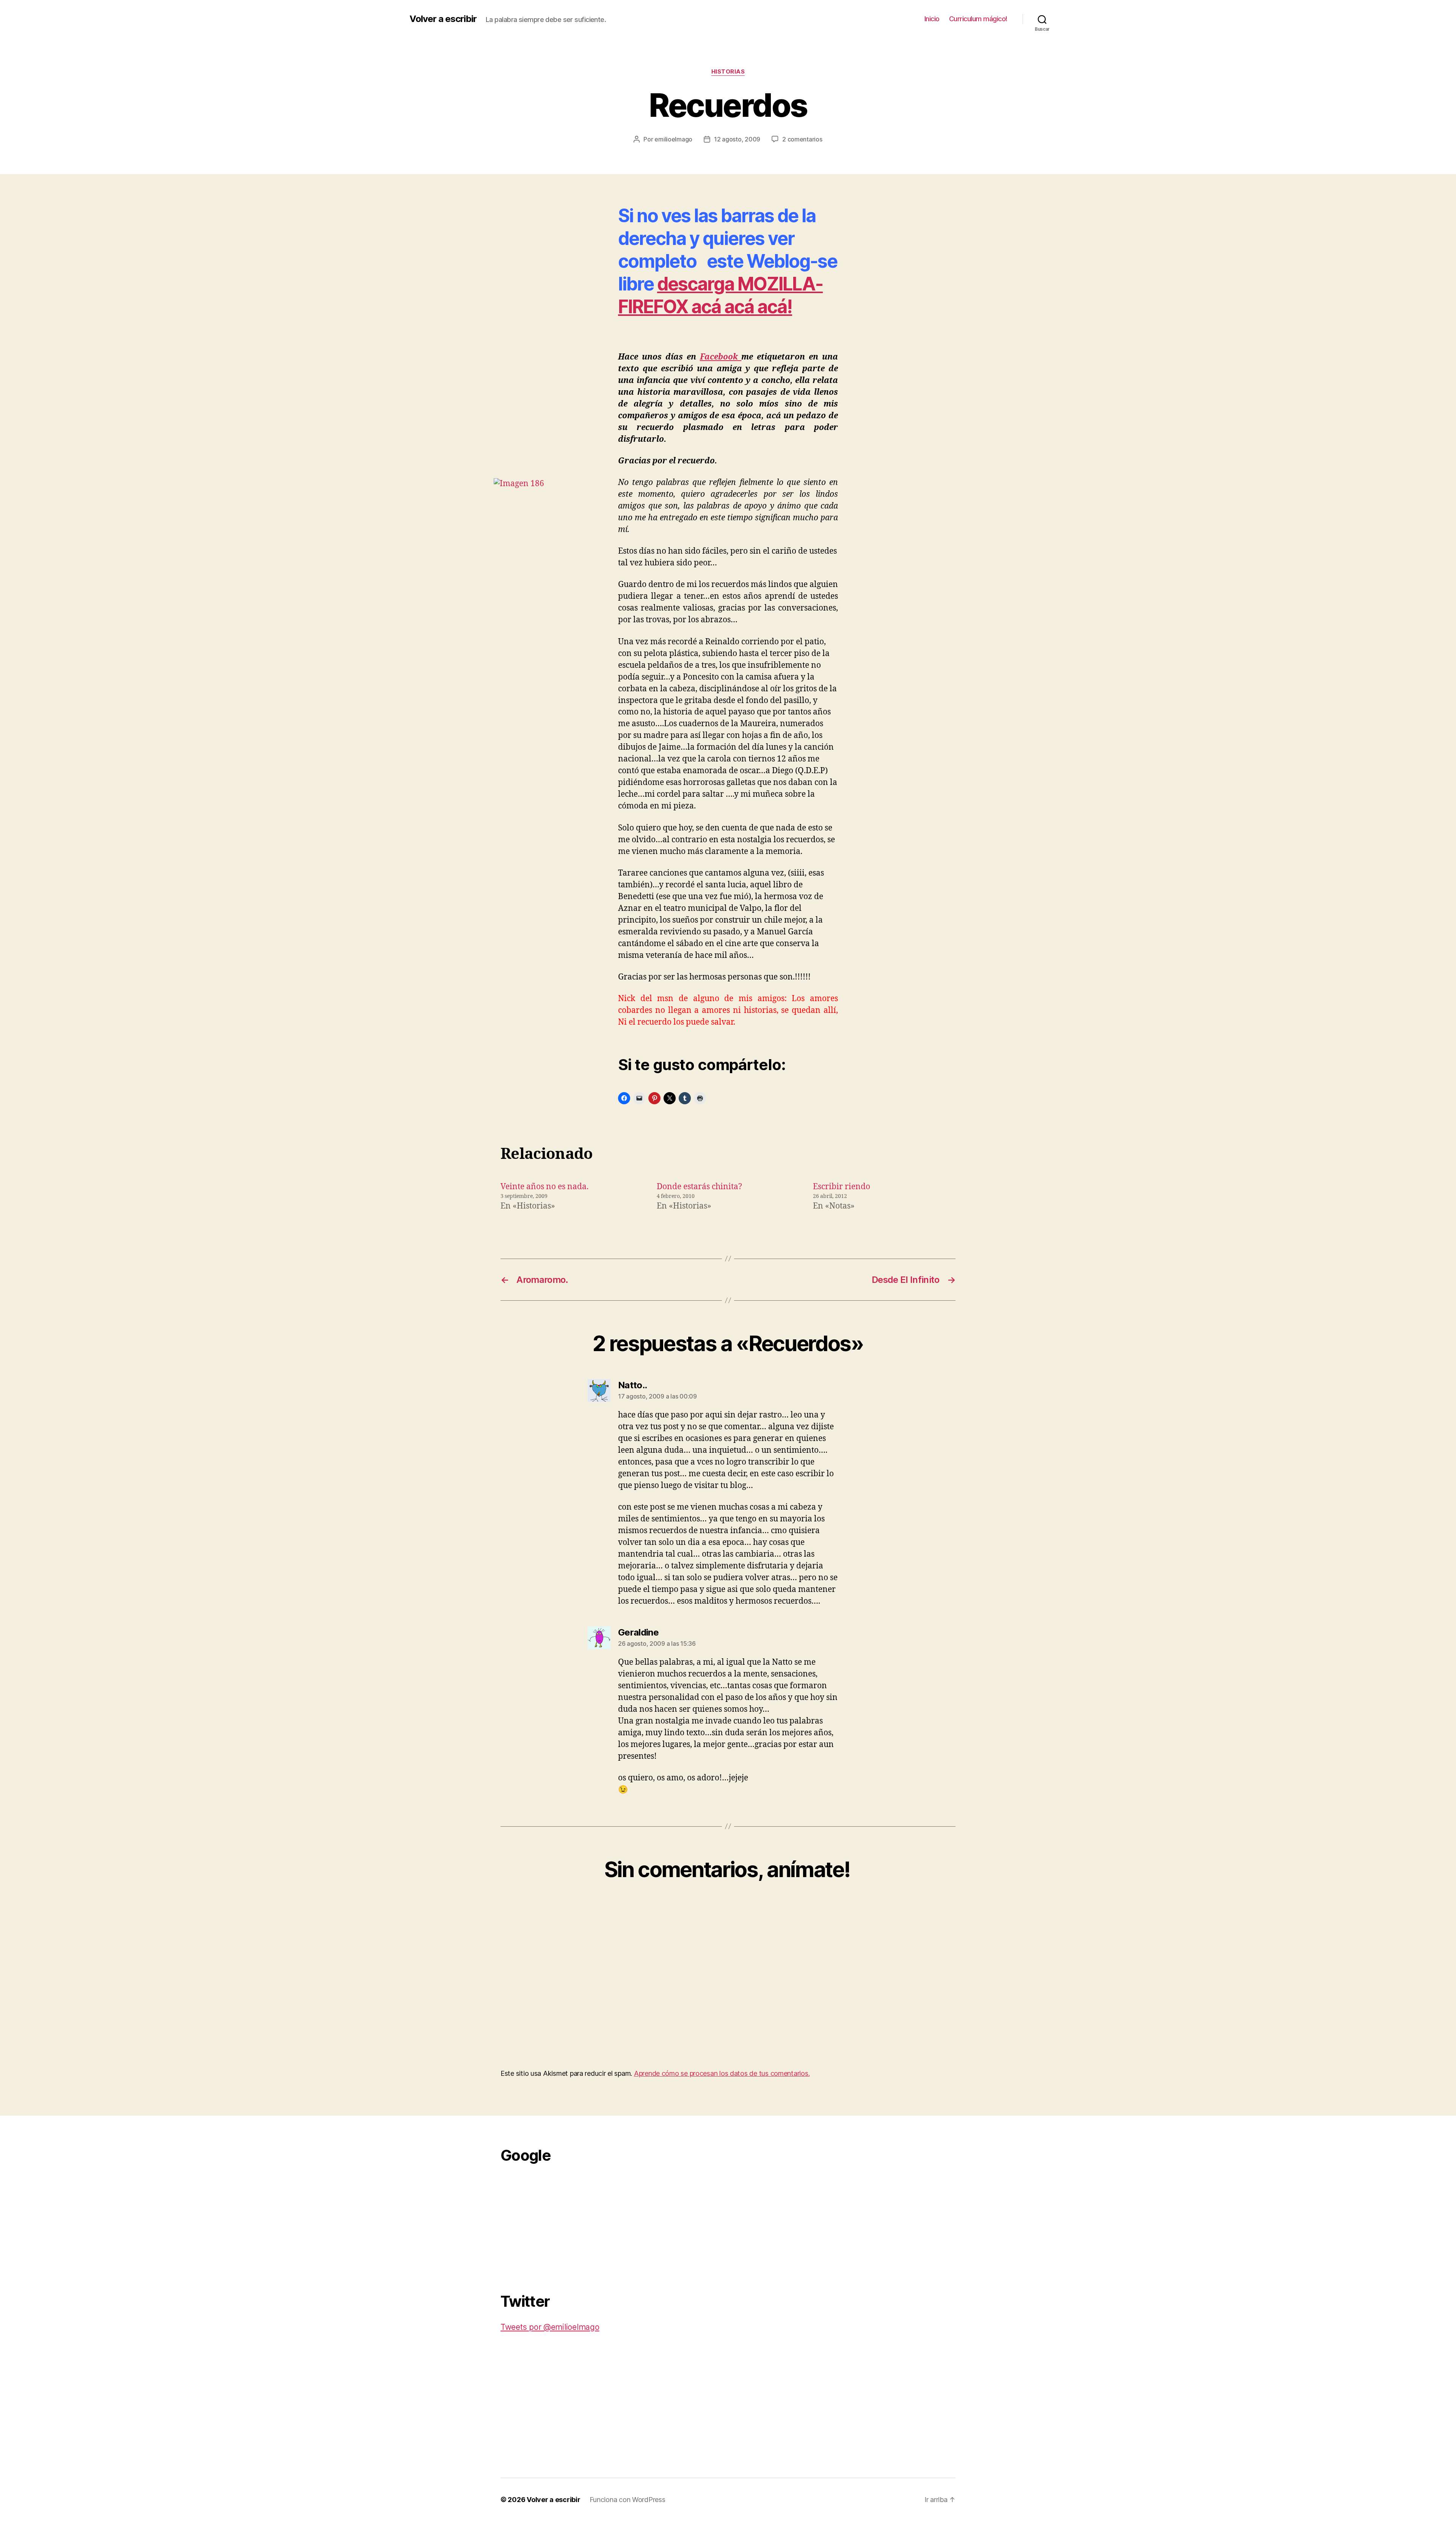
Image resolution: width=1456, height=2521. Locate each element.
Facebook (721, 357)
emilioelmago (673, 139)
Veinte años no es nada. (544, 1187)
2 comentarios (802, 139)
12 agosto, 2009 (737, 139)
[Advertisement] (557, 2224)
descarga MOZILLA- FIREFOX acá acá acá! (720, 295)
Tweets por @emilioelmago (550, 2327)
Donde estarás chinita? (699, 1187)
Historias (728, 72)
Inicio (932, 19)
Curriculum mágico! (978, 19)
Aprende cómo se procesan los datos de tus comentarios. (722, 2073)
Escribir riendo (842, 1187)
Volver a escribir (443, 19)
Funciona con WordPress (628, 2500)
